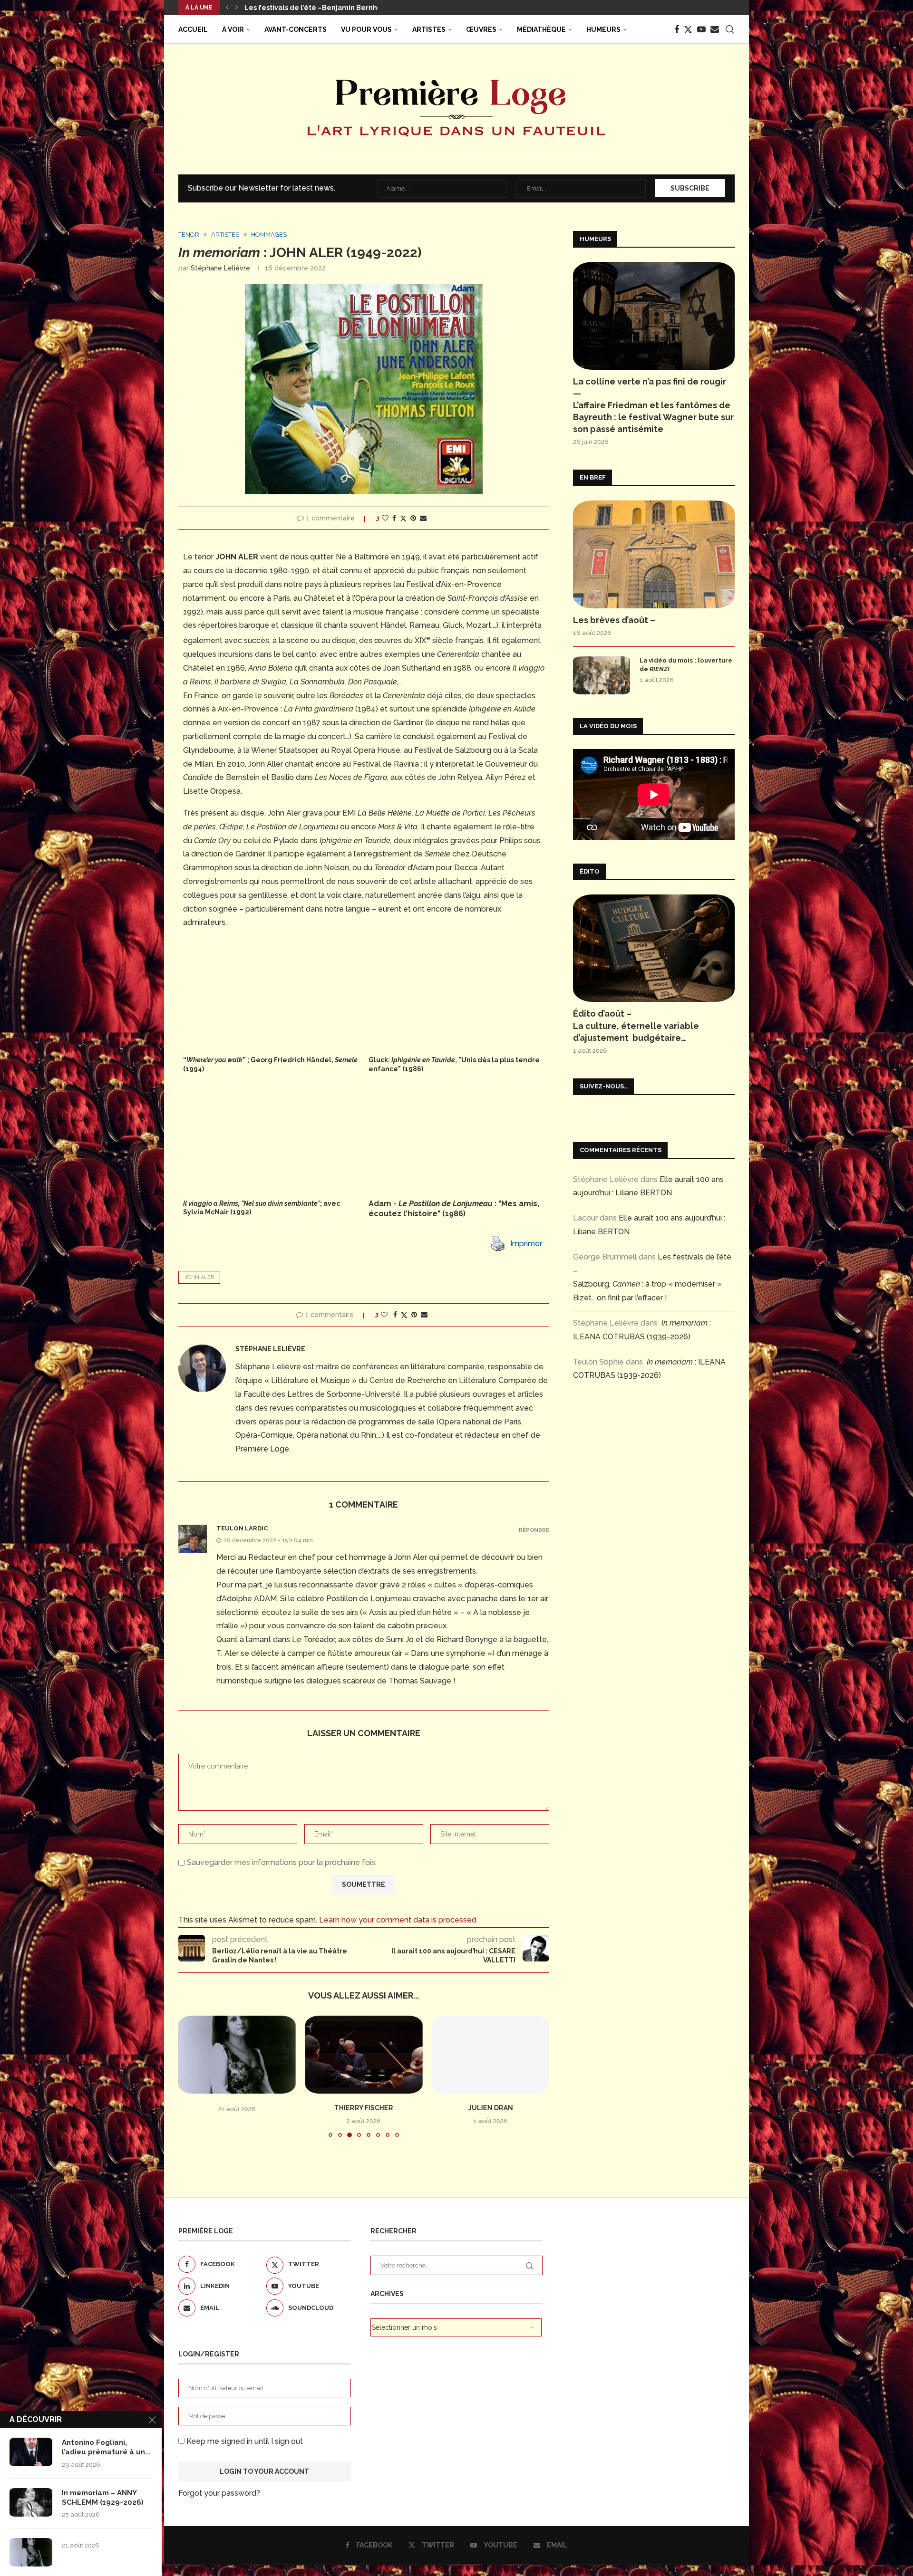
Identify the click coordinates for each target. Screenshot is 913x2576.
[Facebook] (677, 29)
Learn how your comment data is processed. (398, 1920)
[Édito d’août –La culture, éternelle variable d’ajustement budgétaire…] (654, 948)
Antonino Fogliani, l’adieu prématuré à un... (106, 2447)
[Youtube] (701, 29)
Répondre (534, 1530)
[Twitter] (688, 29)
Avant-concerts (296, 29)
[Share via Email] (423, 518)
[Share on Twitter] (403, 518)
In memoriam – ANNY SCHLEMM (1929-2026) (319, 8)
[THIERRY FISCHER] (237, 2055)
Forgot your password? (219, 2504)
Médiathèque (541, 29)
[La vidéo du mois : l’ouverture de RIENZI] (602, 675)
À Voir (233, 29)
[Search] (730, 29)
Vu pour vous (366, 29)
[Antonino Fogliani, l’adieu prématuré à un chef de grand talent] (31, 2452)
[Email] (715, 29)
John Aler (199, 1277)
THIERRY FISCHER (237, 2108)
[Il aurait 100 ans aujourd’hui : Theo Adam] (490, 2055)
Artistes (429, 29)
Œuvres (481, 29)
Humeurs (603, 29)
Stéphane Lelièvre (220, 268)
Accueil (193, 29)
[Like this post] (385, 518)
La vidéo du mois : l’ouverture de (686, 665)
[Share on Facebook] (394, 518)
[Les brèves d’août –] (654, 554)
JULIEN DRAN (364, 2108)
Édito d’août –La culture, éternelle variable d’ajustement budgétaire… (636, 1025)
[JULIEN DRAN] (364, 2055)
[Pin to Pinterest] (413, 518)
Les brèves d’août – (614, 620)
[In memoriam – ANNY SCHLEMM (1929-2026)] (31, 2502)
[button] (227, 8)
